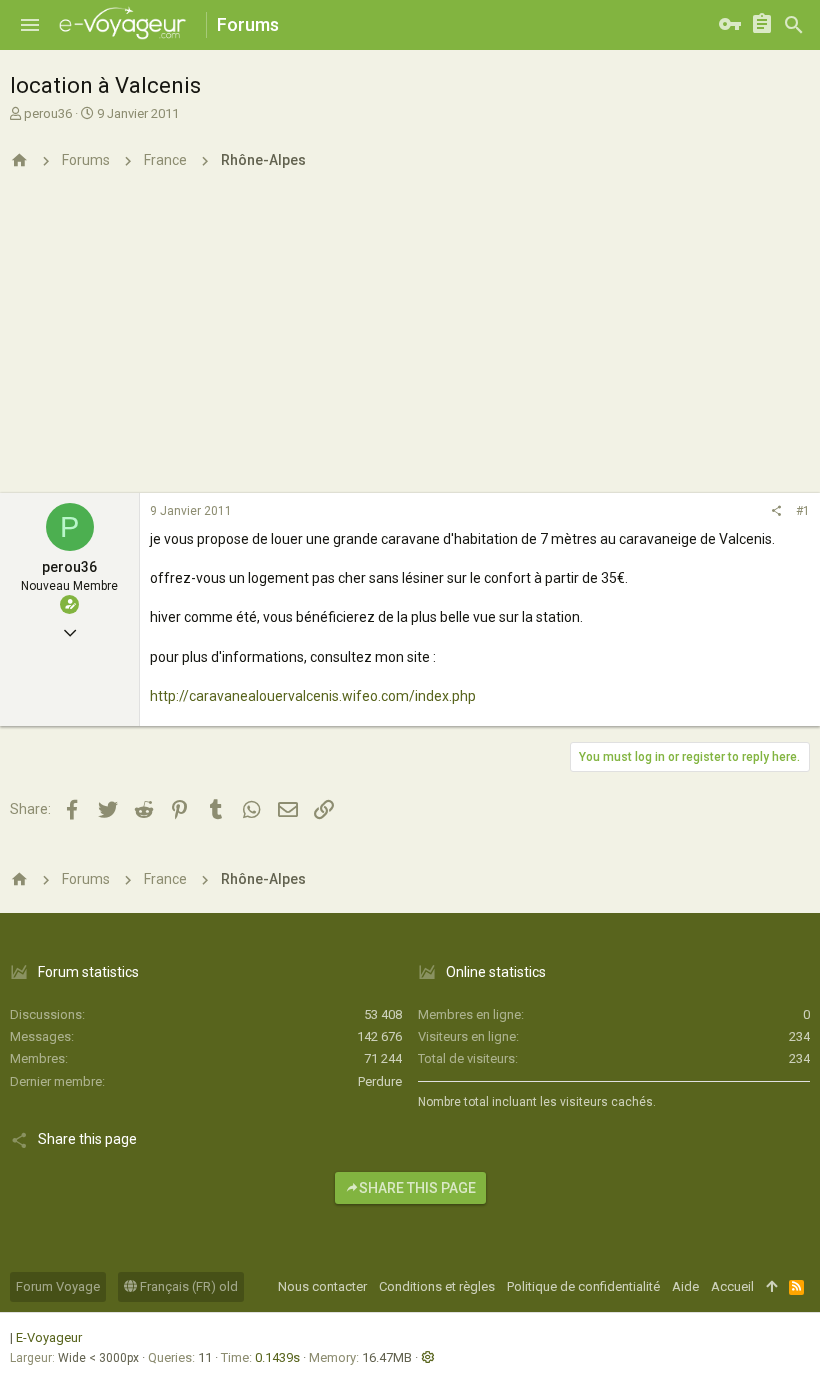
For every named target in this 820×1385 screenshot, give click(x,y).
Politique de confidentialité (583, 1286)
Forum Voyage (58, 1286)
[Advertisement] (410, 343)
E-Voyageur (49, 1337)
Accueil (732, 1286)
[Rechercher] (794, 25)
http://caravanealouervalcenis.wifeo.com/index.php (313, 696)
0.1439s (277, 1357)
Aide (685, 1286)
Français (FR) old (187, 1286)
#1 (803, 511)
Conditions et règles (437, 1286)
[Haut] (771, 1287)
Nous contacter (322, 1286)
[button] (30, 25)
